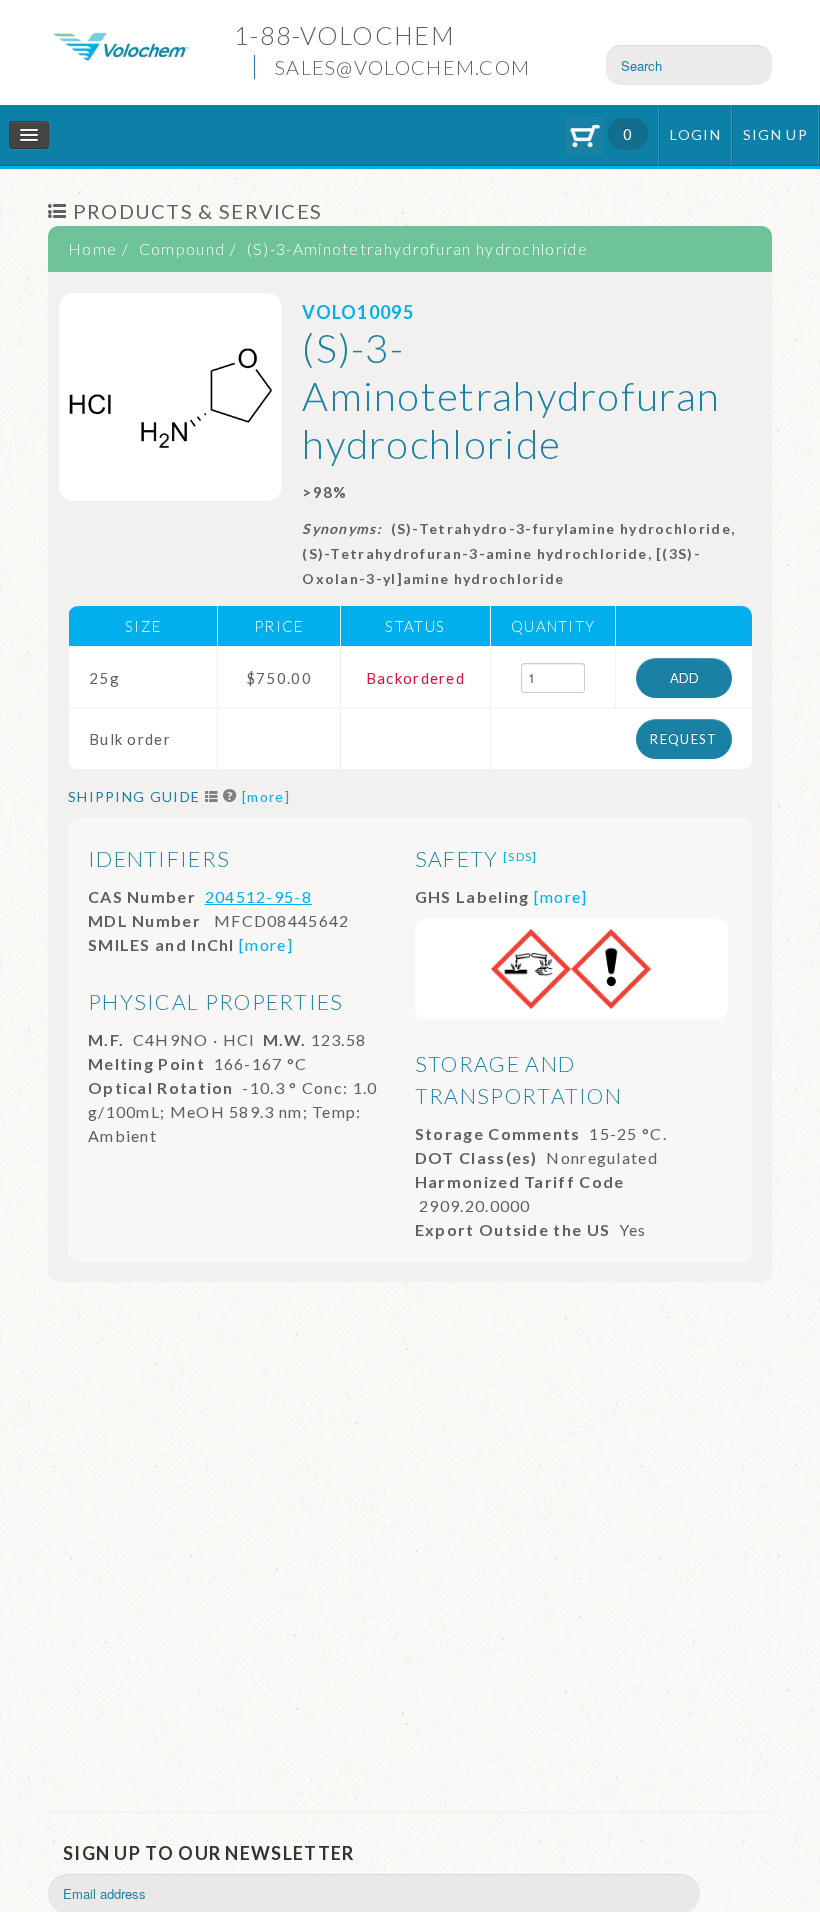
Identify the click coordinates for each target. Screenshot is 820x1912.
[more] (266, 796)
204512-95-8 (258, 896)
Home (92, 248)
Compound (182, 248)
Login (695, 134)
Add (684, 678)
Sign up (775, 134)
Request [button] (683, 739)
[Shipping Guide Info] (230, 796)
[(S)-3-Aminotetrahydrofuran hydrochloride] (170, 397)
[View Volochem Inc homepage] (121, 44)
